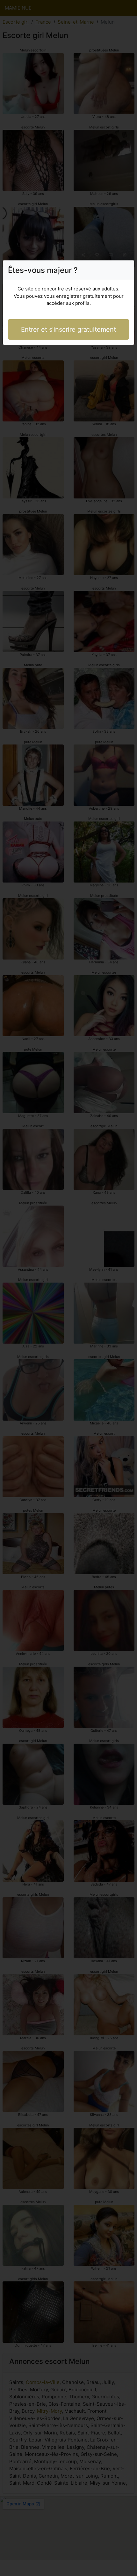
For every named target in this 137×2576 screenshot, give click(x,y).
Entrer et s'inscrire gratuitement (68, 329)
